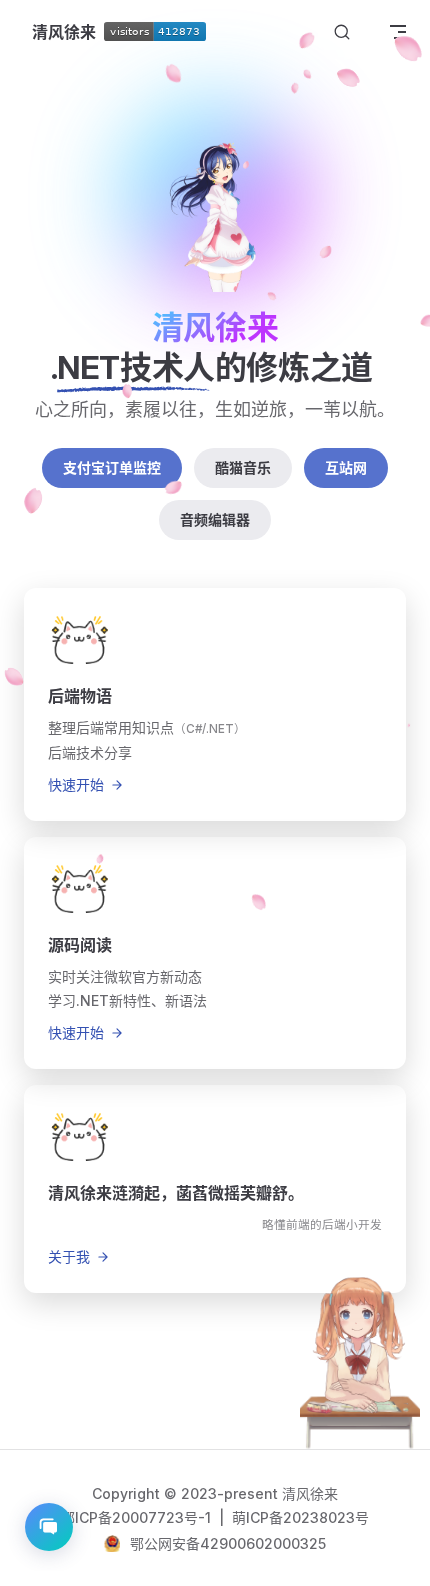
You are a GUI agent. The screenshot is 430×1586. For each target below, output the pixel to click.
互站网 (346, 467)
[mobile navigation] (398, 32)
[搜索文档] (342, 32)
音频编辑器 (215, 519)
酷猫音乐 (243, 467)
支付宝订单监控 (112, 467)
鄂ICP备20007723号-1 (138, 1517)
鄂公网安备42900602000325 (228, 1543)
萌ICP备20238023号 (300, 1517)
